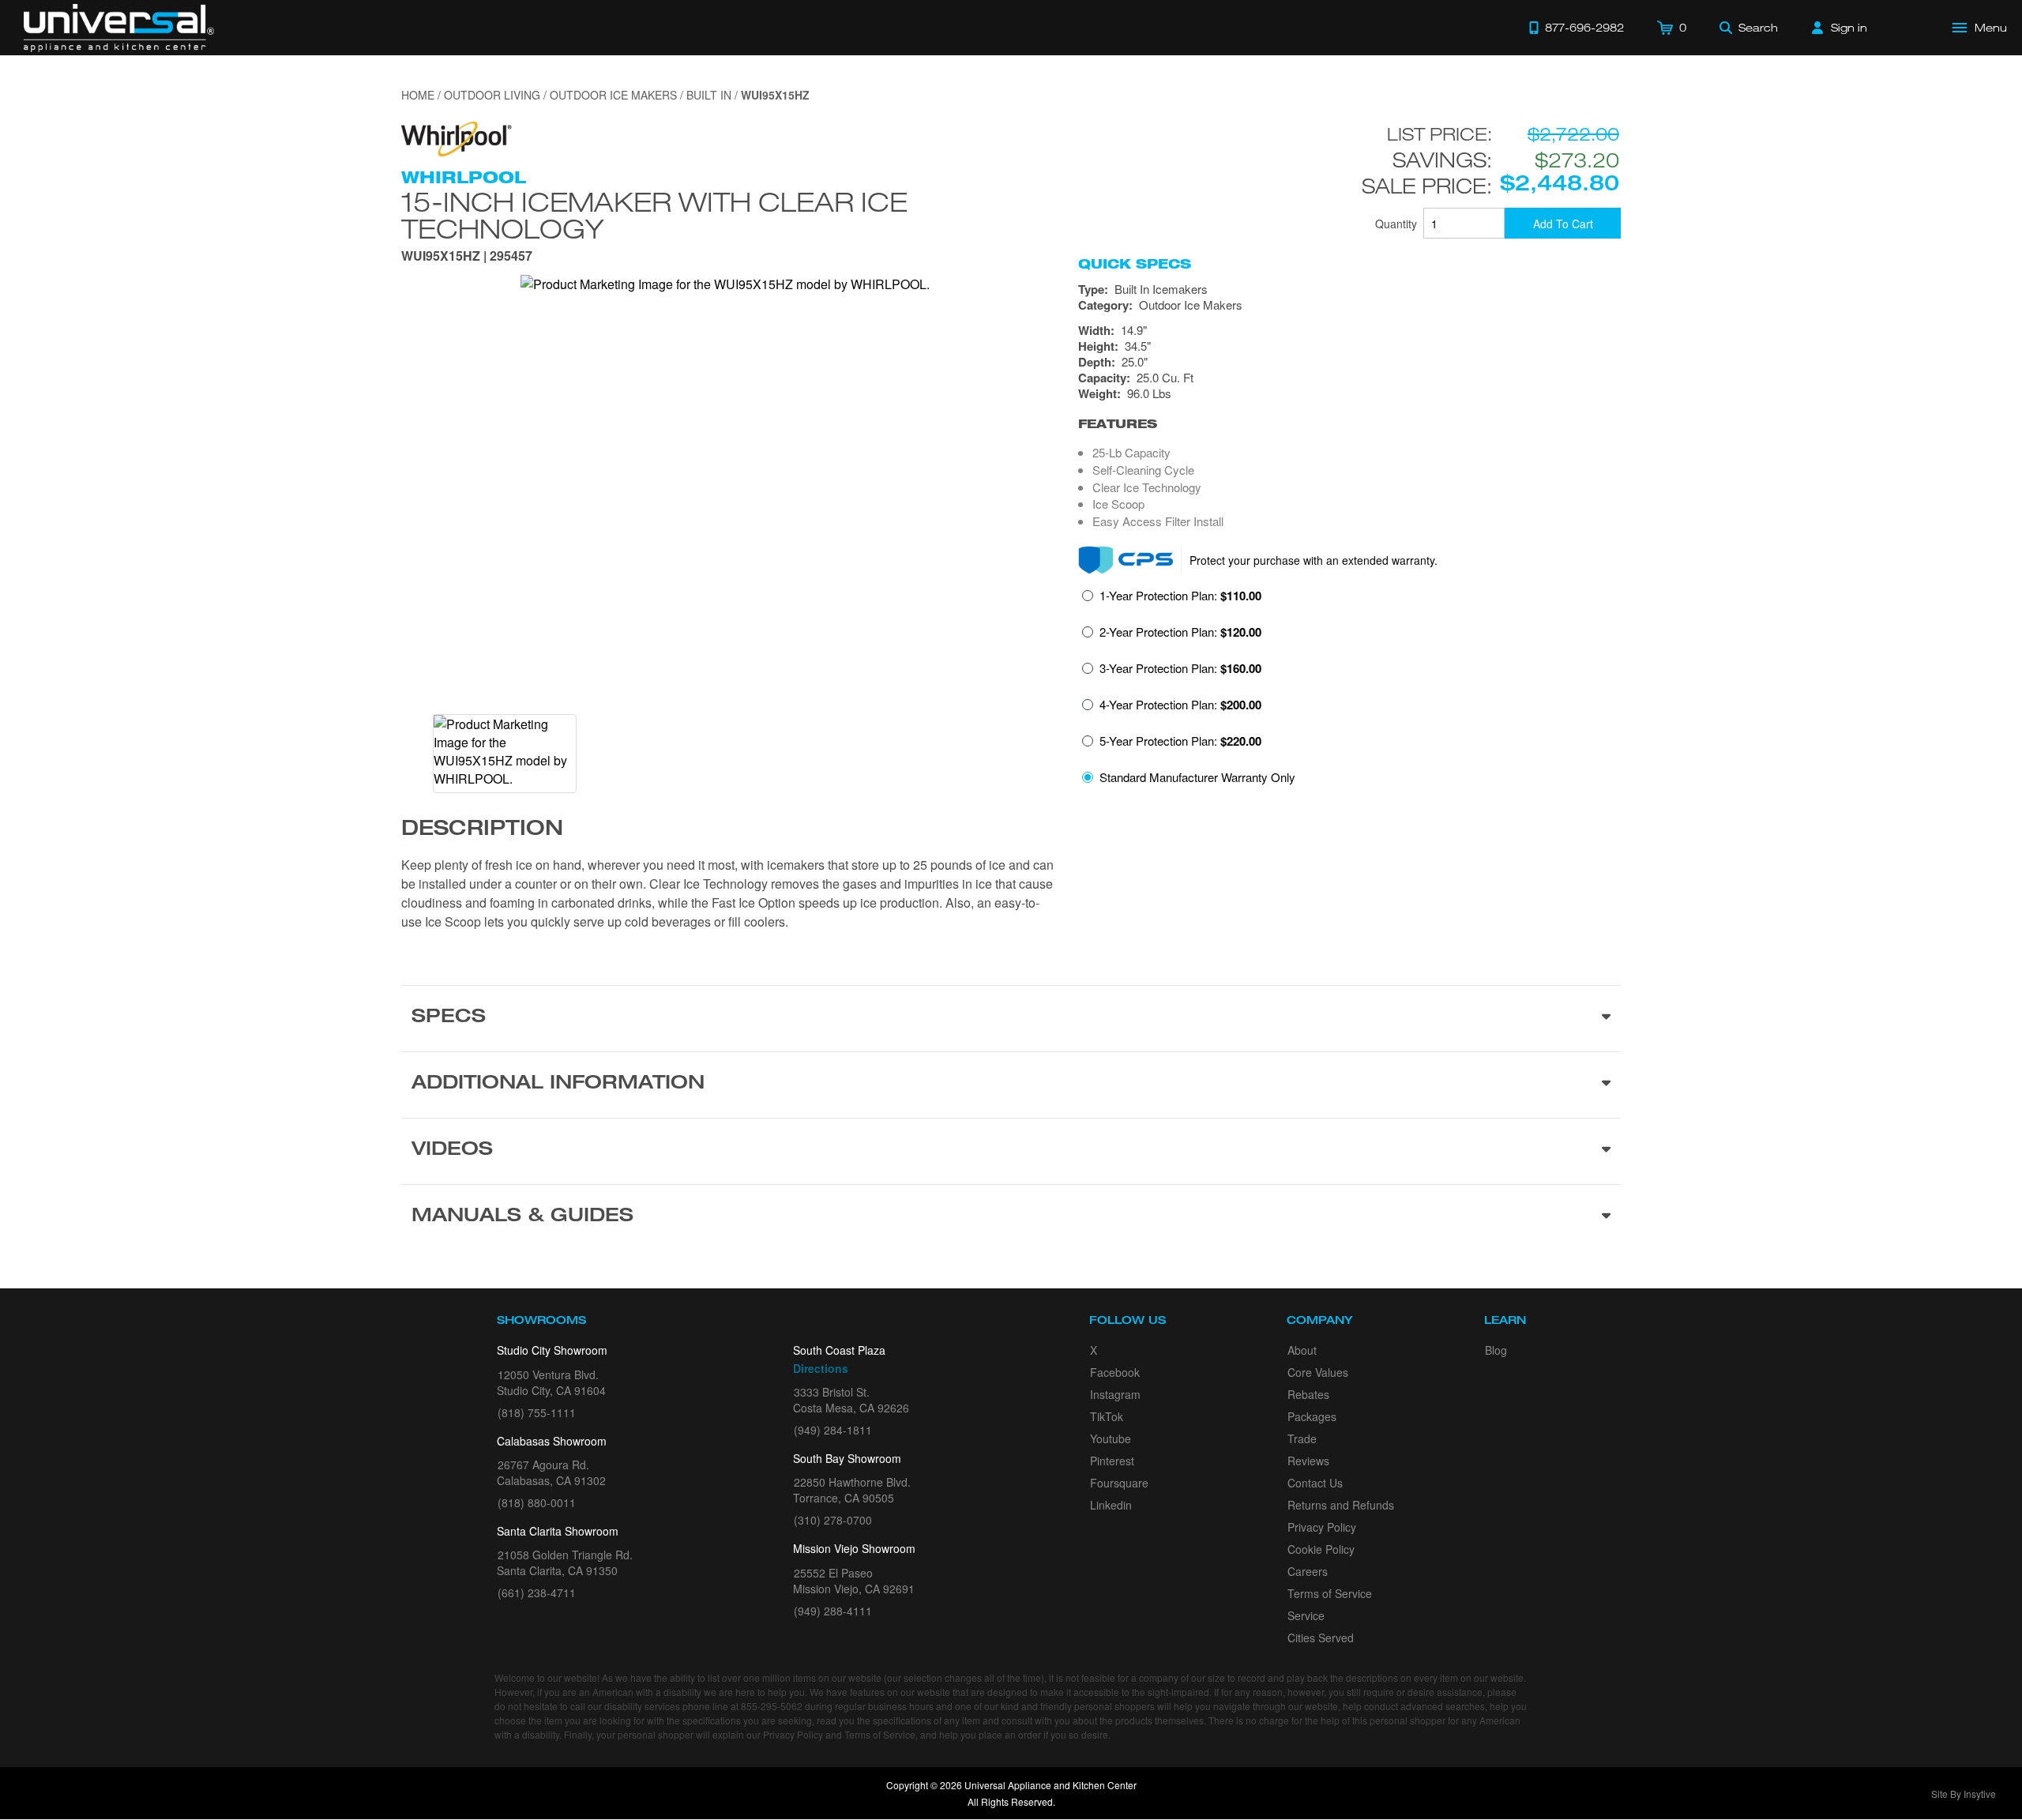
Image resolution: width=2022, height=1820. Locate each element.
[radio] (1172, 600)
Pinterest (1112, 1461)
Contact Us (1315, 1483)
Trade (1302, 1438)
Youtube (1111, 1438)
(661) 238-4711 (537, 1592)
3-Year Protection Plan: (1180, 668)
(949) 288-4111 (833, 1611)
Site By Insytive (1964, 1794)
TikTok (1107, 1416)
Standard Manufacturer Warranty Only (1197, 777)
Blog (1496, 1350)
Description (482, 830)
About (1302, 1350)
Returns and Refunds (1341, 1505)
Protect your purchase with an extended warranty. (1314, 560)
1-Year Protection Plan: (1180, 596)
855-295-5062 (772, 1706)
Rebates (1308, 1394)
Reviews (1308, 1461)
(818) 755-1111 (537, 1412)
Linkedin (1111, 1505)
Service (1306, 1615)
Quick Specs (1135, 264)
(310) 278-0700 (833, 1520)
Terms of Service (1330, 1593)
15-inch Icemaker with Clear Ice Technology (654, 215)
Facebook (1115, 1372)
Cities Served (1321, 1638)
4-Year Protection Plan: (1180, 705)
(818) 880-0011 (537, 1502)
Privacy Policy (1322, 1527)
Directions (821, 1368)
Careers (1308, 1571)
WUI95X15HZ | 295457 (467, 257)
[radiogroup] (1349, 691)
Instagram (1115, 1394)
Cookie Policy (1321, 1549)
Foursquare (1119, 1483)
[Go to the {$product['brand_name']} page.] (457, 137)
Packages (1312, 1416)
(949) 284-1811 (833, 1430)
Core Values (1318, 1372)
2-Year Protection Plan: (1180, 632)
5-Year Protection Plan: (1180, 741)
